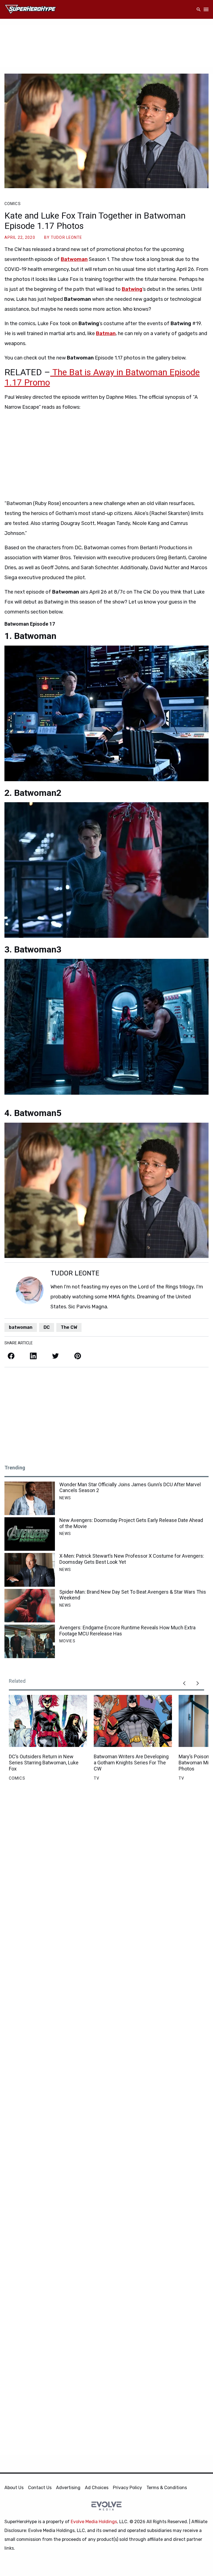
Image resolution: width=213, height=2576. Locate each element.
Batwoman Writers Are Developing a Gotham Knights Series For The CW (131, 1762)
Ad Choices (97, 2488)
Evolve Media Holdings (94, 2522)
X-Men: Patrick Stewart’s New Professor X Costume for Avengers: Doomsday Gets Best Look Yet (132, 1559)
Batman (106, 333)
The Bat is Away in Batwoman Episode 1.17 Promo (102, 377)
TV (97, 1778)
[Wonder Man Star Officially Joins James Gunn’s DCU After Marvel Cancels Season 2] (30, 1498)
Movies (67, 1641)
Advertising (68, 2488)
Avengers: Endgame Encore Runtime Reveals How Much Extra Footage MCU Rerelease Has (127, 1631)
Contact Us (40, 2488)
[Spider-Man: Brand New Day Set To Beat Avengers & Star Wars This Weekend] (30, 1606)
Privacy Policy (127, 2488)
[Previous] (184, 1683)
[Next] (197, 1683)
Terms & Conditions (167, 2488)
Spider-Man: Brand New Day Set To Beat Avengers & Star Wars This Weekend (133, 1595)
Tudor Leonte (66, 237)
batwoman (21, 1327)
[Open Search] (199, 10)
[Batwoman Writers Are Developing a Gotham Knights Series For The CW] (133, 1721)
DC (47, 1327)
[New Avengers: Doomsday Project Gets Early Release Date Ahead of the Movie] (30, 1534)
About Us (14, 2488)
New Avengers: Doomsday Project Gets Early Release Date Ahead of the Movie (131, 1523)
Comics (13, 204)
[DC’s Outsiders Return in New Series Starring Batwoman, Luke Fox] (48, 1721)
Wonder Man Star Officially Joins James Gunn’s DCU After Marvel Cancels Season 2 (130, 1488)
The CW (69, 1327)
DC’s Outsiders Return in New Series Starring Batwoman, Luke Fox (44, 1762)
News (65, 1498)
